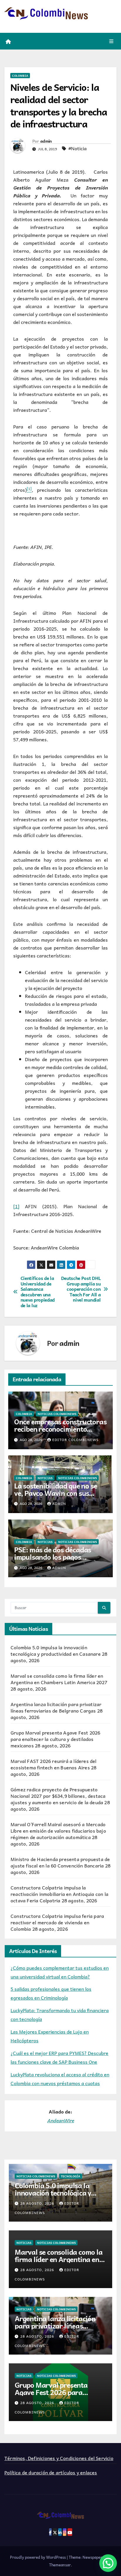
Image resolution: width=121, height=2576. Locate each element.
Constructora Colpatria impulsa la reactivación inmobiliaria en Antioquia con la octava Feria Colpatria (59, 1894)
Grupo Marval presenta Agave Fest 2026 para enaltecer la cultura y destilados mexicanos (55, 1739)
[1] (16, 1206)
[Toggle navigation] (111, 41)
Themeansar (60, 2565)
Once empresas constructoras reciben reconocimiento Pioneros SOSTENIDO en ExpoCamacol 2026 (60, 1432)
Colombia (20, 76)
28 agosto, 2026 (38, 2203)
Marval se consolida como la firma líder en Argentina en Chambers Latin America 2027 (59, 1679)
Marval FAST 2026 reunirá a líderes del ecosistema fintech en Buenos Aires (54, 1764)
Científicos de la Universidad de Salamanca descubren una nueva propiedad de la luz (38, 1292)
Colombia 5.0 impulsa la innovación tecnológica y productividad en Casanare (56, 1650)
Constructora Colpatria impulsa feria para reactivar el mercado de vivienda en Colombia (57, 1922)
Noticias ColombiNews (57, 1414)
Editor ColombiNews (75, 1440)
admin (46, 141)
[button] (108, 2563)
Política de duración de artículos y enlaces (51, 2472)
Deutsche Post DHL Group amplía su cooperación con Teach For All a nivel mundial (81, 1289)
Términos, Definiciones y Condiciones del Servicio (59, 2458)
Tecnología (70, 2176)
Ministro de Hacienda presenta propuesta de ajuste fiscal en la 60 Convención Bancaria (60, 1862)
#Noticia (78, 148)
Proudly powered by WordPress (38, 2557)
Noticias (45, 1478)
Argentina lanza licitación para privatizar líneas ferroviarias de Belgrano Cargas (56, 1707)
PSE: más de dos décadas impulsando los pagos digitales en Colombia (53, 1557)
